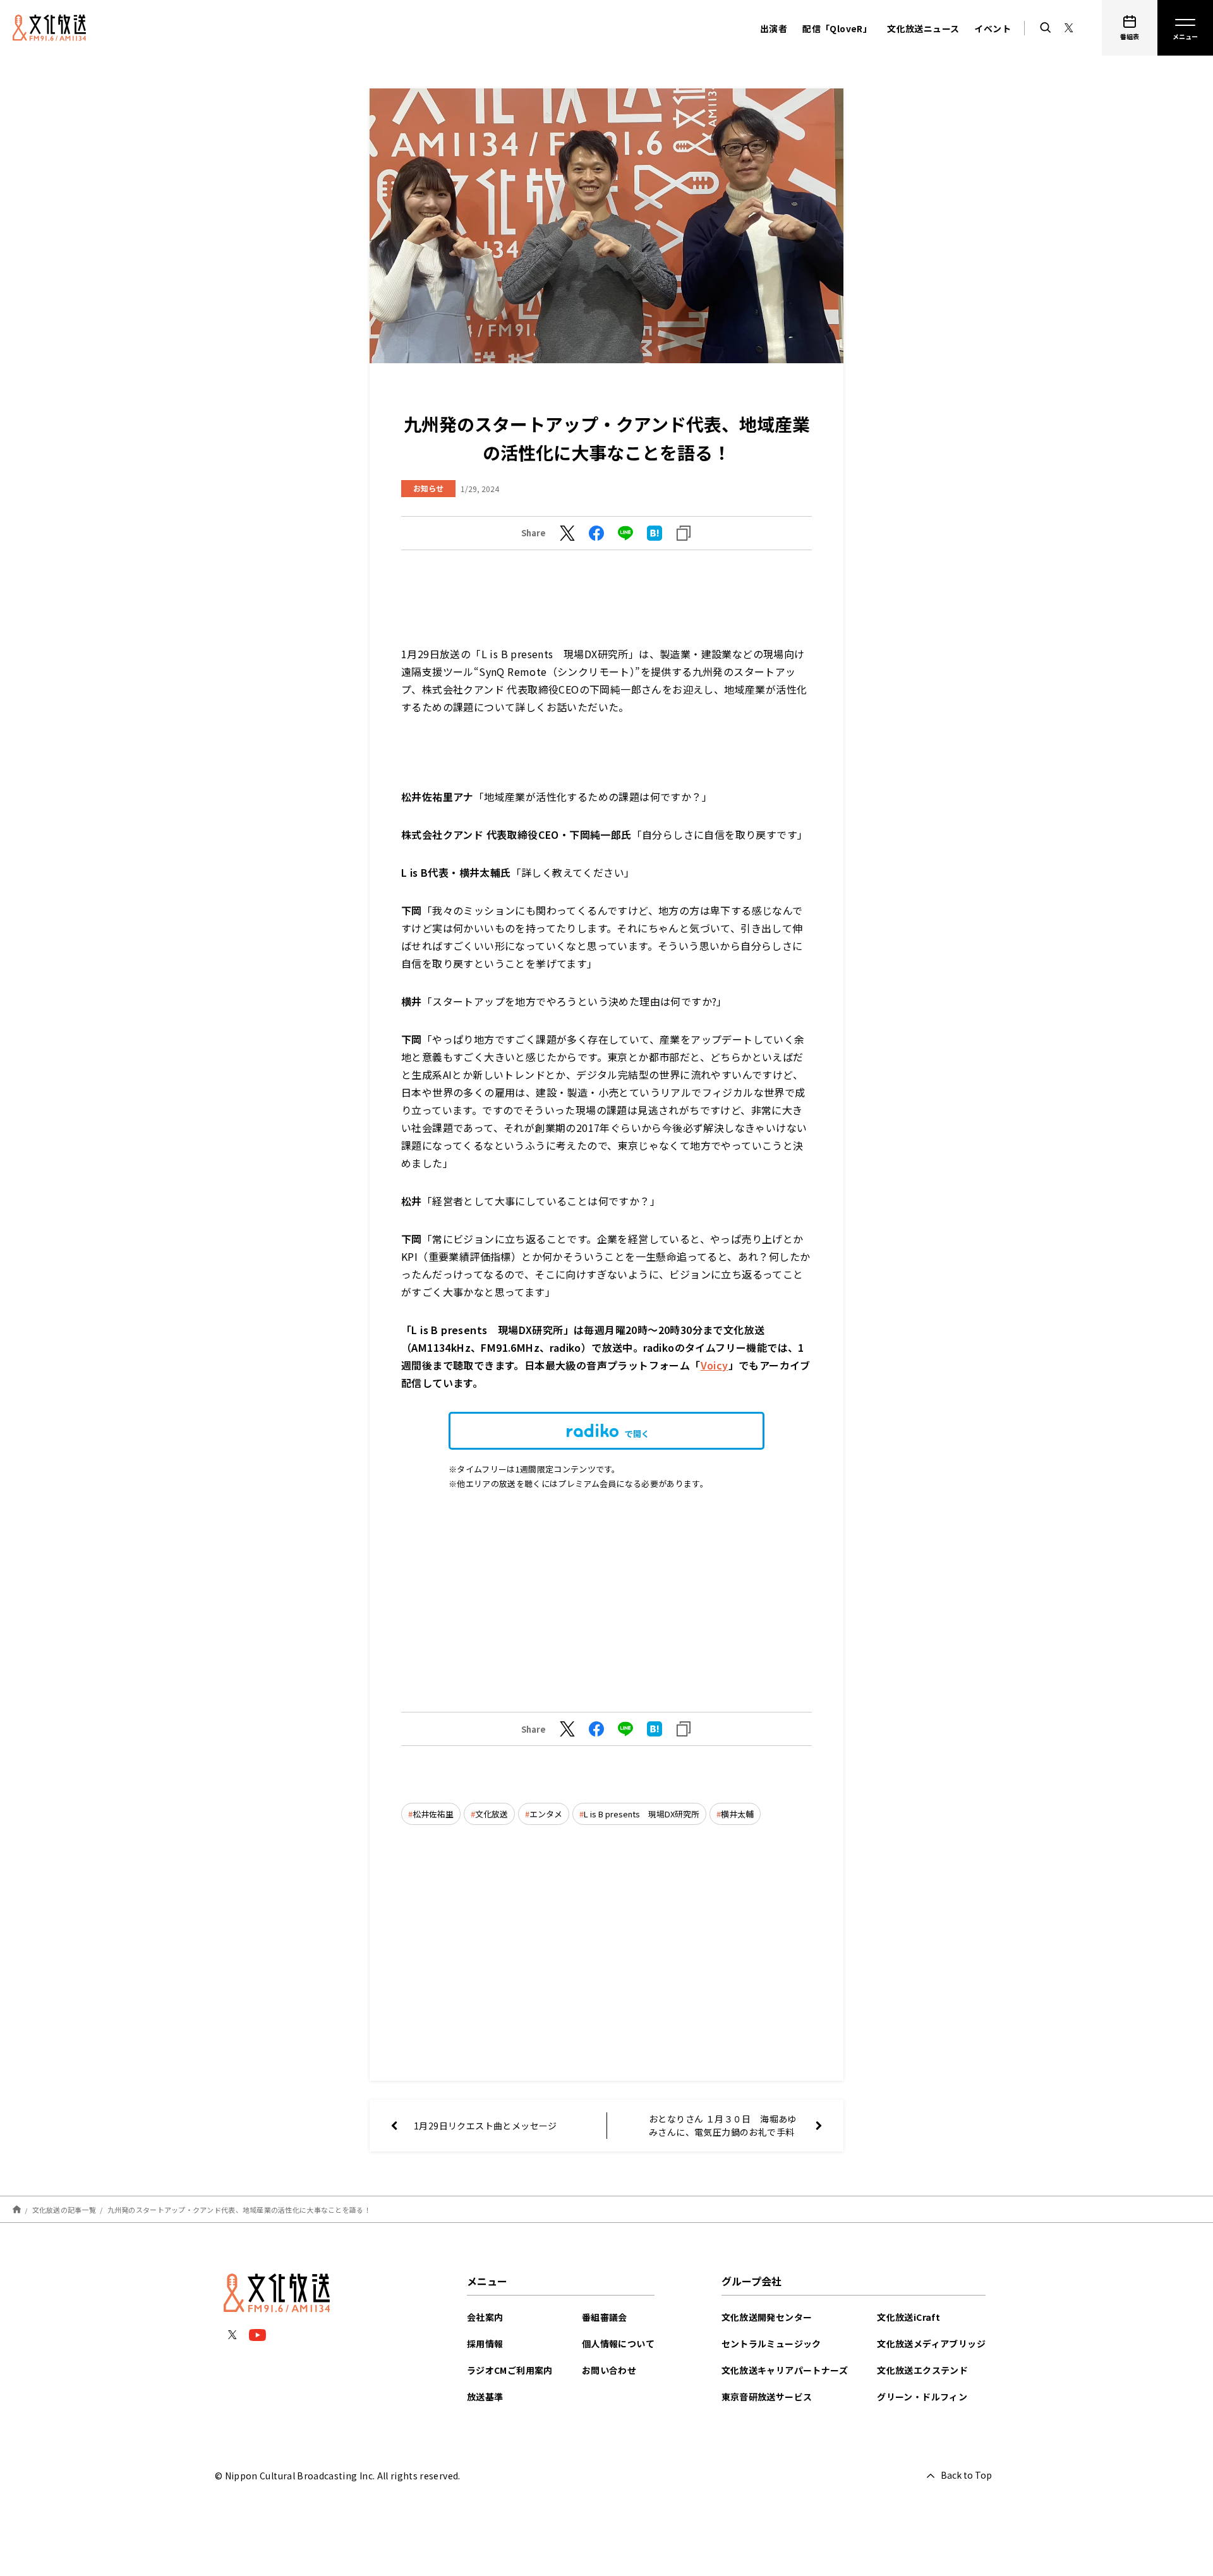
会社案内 (485, 2317)
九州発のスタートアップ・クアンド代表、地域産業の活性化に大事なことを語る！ (239, 2210)
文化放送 (492, 1814)
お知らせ (428, 488)
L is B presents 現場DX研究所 (642, 1814)
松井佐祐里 (433, 1814)
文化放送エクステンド (922, 2370)
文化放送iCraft (908, 2317)
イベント (993, 28)
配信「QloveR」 (837, 28)
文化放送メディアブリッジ (931, 2344)
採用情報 (485, 2344)
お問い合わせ (609, 2370)
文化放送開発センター (767, 2317)
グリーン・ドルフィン (922, 2397)
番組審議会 (605, 2317)
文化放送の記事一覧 (64, 2210)
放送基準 (485, 2397)
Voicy (715, 1365)
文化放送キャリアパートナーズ (785, 2370)
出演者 (774, 28)
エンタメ (546, 1814)
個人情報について (618, 2344)
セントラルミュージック (771, 2344)
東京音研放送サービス (767, 2397)
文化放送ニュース (923, 28)
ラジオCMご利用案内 (510, 2370)
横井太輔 (737, 1814)
